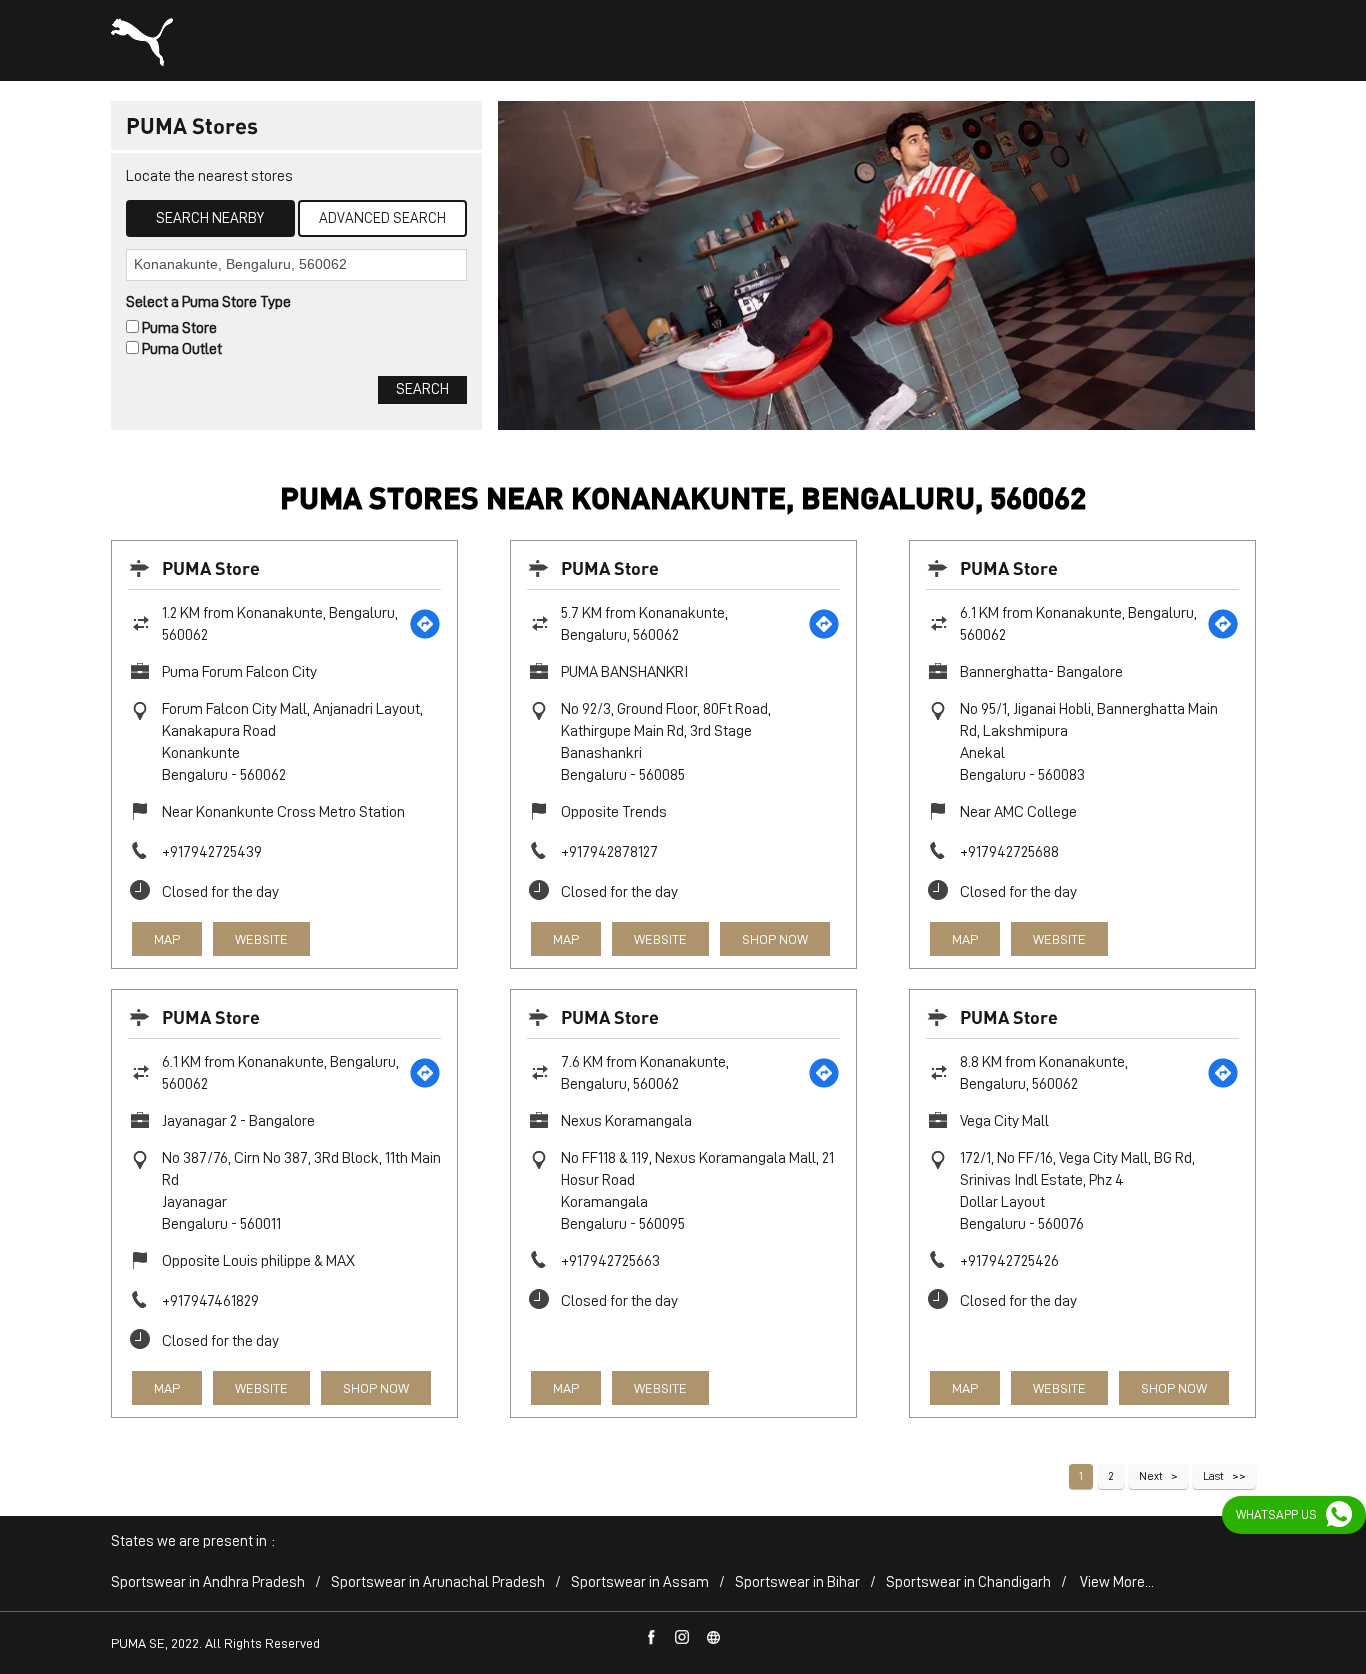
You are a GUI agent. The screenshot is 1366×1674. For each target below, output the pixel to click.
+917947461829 (210, 1301)
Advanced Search (382, 218)
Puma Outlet (182, 349)
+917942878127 (609, 852)
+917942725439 (212, 852)
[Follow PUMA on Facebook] (652, 1638)
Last (1213, 1476)
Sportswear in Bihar (797, 1582)
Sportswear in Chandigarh (968, 1582)
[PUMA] (142, 42)
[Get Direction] (425, 624)
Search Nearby (210, 218)
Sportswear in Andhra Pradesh (208, 1582)
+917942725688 (1009, 852)
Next (1151, 1476)
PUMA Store (211, 567)
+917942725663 (610, 1261)
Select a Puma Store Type (208, 302)
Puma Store (179, 328)
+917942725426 (1009, 1261)
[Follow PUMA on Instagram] (683, 1638)
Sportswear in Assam (640, 1582)
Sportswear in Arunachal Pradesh (438, 1582)
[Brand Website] (714, 1638)
